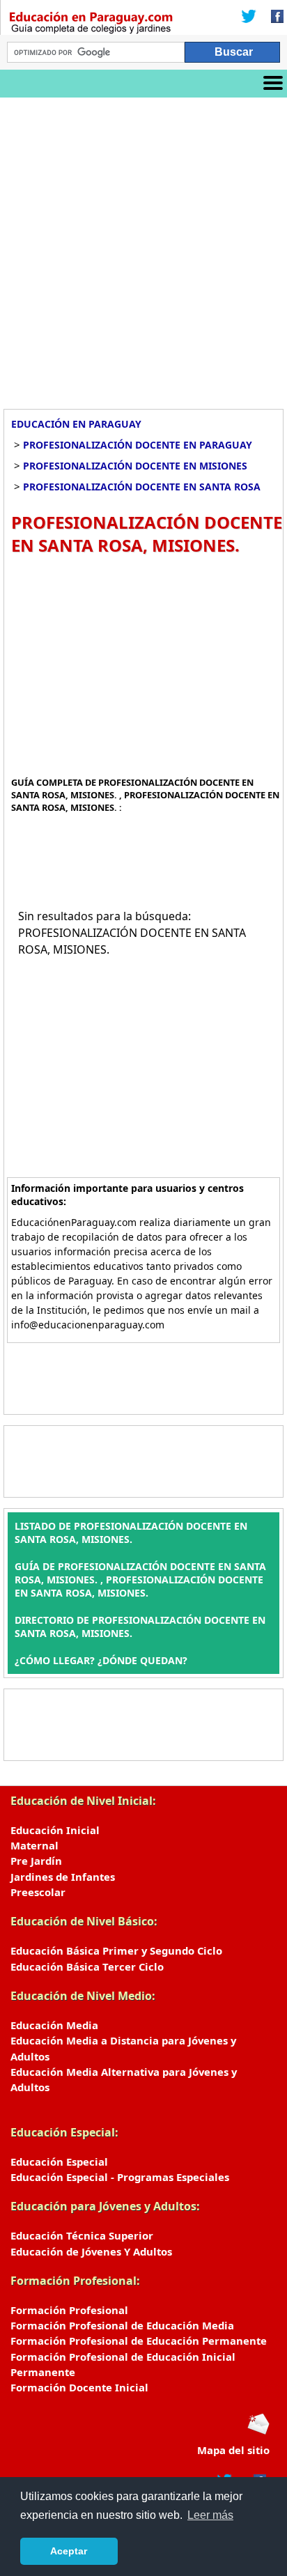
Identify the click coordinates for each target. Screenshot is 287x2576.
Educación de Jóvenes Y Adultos (91, 2251)
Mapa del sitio (233, 2450)
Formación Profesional (69, 2310)
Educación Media (54, 2025)
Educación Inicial (55, 1830)
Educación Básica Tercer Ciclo (87, 1966)
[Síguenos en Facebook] (273, 17)
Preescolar (38, 1892)
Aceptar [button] (69, 2551)
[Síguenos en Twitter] (249, 17)
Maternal (34, 1845)
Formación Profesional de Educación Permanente (139, 2341)
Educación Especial (59, 2162)
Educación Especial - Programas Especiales (120, 2177)
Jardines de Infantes (63, 1877)
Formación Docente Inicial (79, 2387)
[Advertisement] (143, 248)
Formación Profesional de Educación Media (122, 2325)
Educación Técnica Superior (82, 2235)
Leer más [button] (210, 2515)
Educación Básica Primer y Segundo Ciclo (116, 1950)
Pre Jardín (36, 1861)
